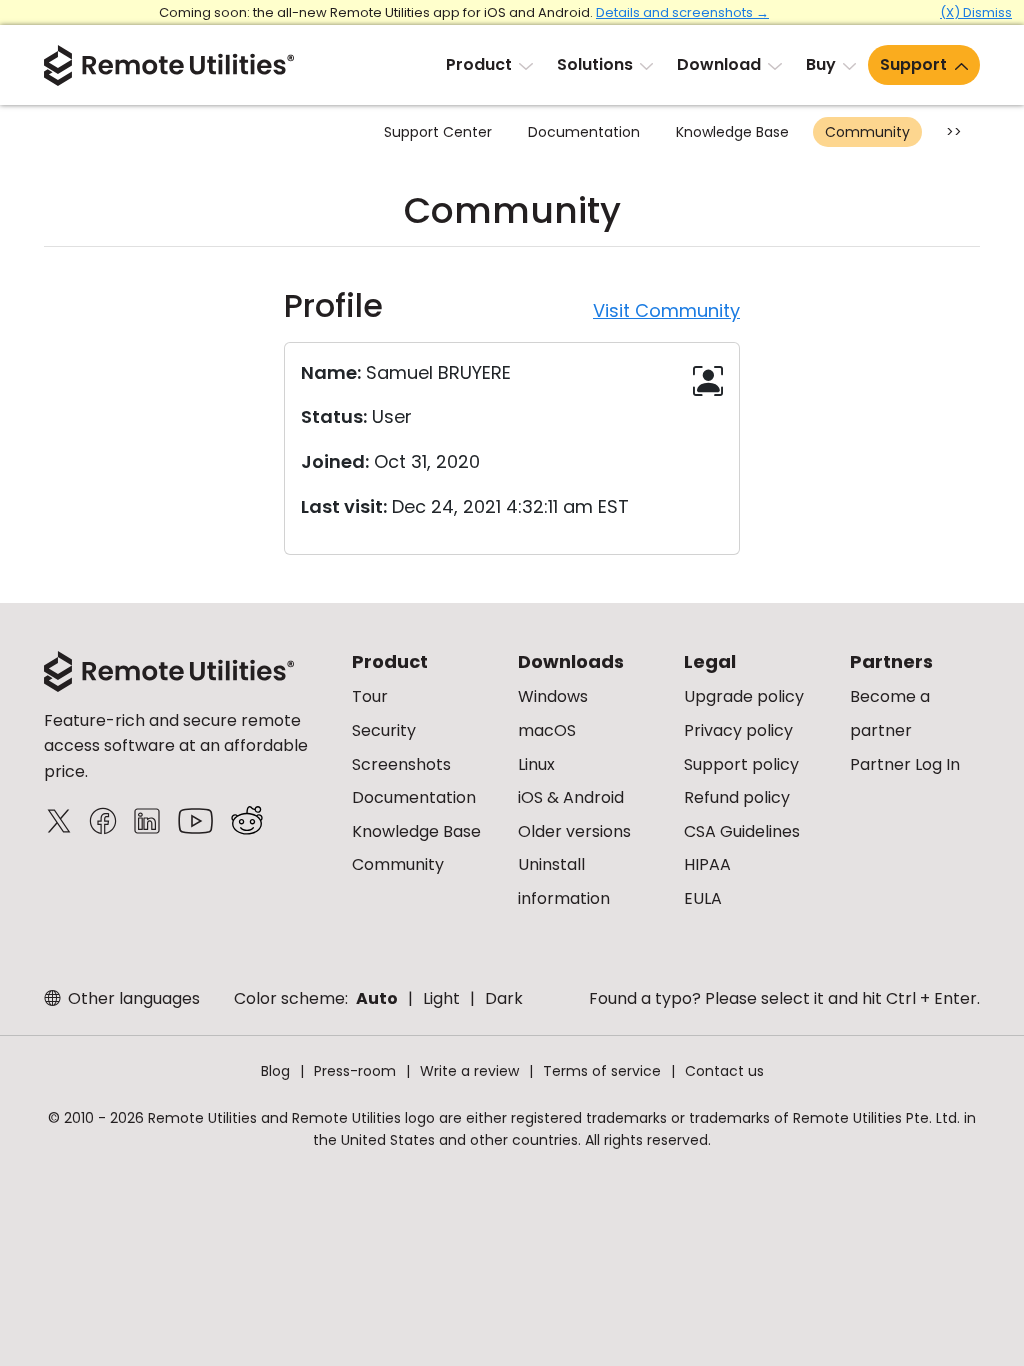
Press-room (355, 1071)
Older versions (574, 831)
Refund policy (737, 797)
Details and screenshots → (682, 12)
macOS (547, 730)
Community (867, 132)
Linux (536, 764)
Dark (504, 998)
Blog (275, 1071)
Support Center (438, 132)
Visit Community (666, 310)
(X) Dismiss (976, 12)
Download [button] (719, 64)
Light (441, 998)
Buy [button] (821, 64)
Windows (553, 696)
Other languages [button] (132, 998)
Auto (377, 998)
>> (954, 132)
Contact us (724, 1071)
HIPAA (707, 864)
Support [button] (913, 64)
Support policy (741, 764)
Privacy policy (738, 730)
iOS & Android (571, 797)
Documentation (584, 132)
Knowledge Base (732, 132)
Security (384, 730)
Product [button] (479, 64)
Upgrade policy (744, 696)
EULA (703, 898)
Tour (370, 696)
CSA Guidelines (742, 831)
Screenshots (401, 764)
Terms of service (602, 1071)
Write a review (469, 1071)
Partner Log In (905, 764)
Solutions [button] (595, 64)
